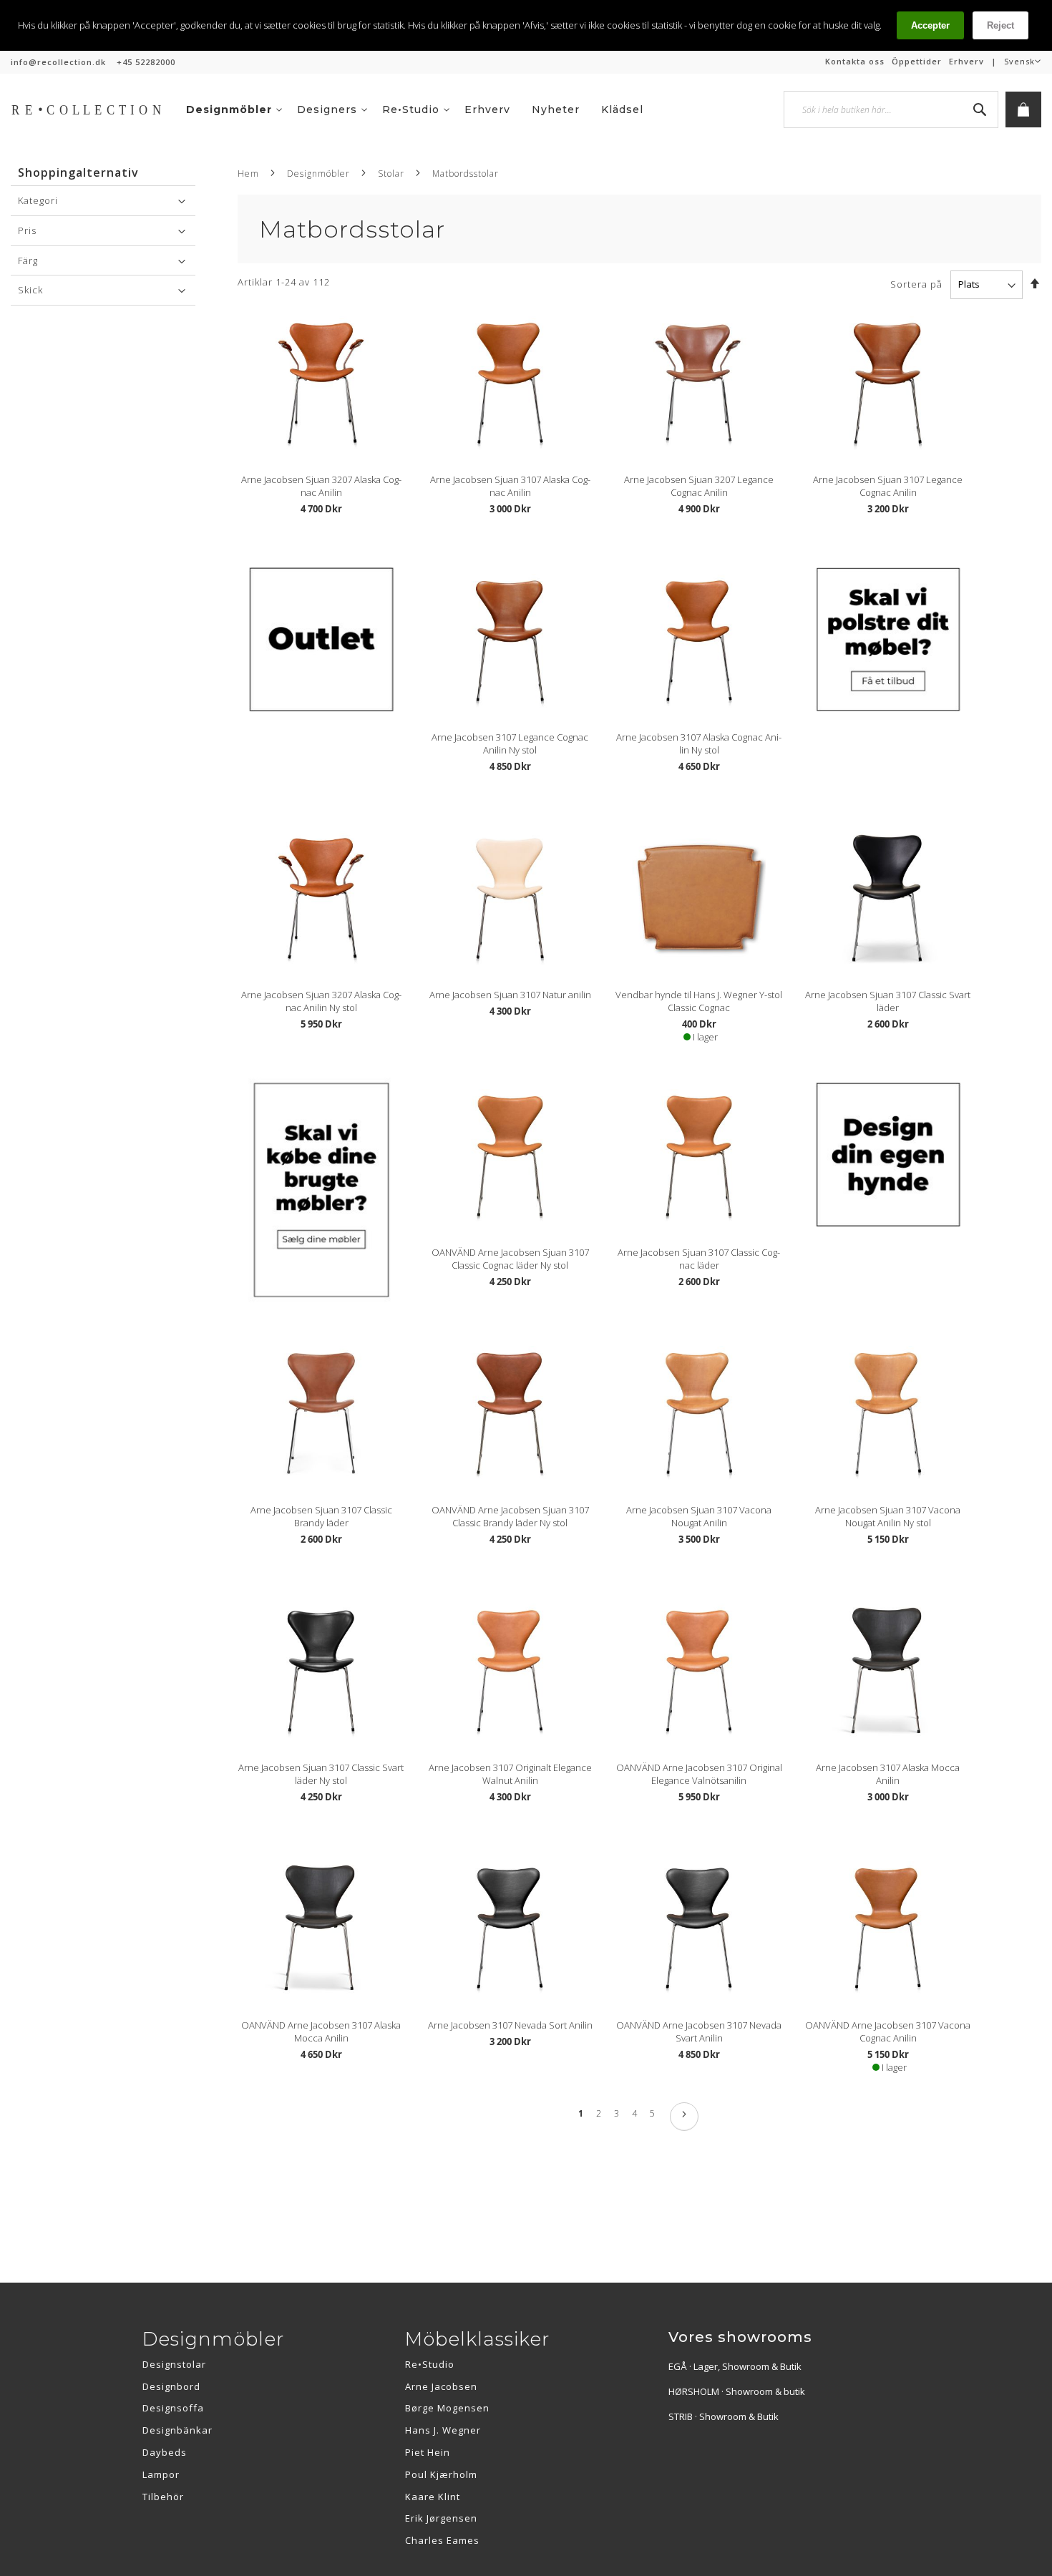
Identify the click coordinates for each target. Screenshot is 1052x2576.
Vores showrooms (740, 2337)
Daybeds (165, 2452)
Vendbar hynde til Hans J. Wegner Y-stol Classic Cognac (699, 1001)
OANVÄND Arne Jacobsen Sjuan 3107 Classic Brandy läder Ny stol (510, 1516)
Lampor (161, 2474)
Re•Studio (430, 2364)
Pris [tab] (27, 230)
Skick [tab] (30, 290)
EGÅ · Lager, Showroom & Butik (735, 2366)
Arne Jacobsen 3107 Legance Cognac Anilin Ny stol (510, 743)
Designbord (171, 2386)
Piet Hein (428, 2452)
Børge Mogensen (447, 2408)
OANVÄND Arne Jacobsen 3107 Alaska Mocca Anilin (321, 2031)
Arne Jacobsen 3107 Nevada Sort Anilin (510, 2025)
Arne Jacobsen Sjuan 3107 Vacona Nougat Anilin (699, 1516)
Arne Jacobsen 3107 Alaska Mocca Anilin (888, 1774)
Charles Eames (442, 2540)
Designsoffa (173, 2408)
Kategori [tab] (38, 200)
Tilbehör (163, 2497)
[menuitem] (234, 109)
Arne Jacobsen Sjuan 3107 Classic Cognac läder (699, 1259)
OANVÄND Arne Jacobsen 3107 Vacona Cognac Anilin (888, 2031)
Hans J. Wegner (443, 2430)
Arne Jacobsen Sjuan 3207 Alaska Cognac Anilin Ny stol (321, 1001)
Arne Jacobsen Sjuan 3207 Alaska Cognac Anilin (321, 486)
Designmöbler (318, 174)
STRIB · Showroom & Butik (724, 2416)
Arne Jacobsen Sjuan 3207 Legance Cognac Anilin (699, 486)
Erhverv (966, 61)
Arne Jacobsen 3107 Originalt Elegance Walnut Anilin (510, 1774)
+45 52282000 (146, 62)
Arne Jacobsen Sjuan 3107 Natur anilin (510, 995)
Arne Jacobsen (441, 2386)
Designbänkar (177, 2430)
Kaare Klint (433, 2497)
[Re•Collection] (93, 109)
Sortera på (916, 284)
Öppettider (917, 61)
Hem (248, 174)
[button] (1023, 62)
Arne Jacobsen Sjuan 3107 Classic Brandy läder (321, 1516)
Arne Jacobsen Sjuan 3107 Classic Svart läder (888, 1001)
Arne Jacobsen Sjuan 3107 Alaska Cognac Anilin (510, 486)
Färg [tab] (28, 260)
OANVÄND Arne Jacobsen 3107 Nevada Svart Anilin (699, 2031)
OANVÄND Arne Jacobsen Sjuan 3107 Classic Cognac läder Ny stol (510, 1259)
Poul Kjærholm (441, 2474)
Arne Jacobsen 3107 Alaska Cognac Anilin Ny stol (699, 743)
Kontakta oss (855, 61)
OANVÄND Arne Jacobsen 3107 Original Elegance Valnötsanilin (699, 1774)
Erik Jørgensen (441, 2518)
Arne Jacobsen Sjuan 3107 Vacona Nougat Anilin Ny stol (888, 1516)
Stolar (391, 174)
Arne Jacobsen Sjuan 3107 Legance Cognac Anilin (888, 486)
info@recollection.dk (58, 62)
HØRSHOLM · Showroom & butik (737, 2391)
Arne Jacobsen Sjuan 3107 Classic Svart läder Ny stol (321, 1774)
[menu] (425, 109)
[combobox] (891, 109)
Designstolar (174, 2364)
